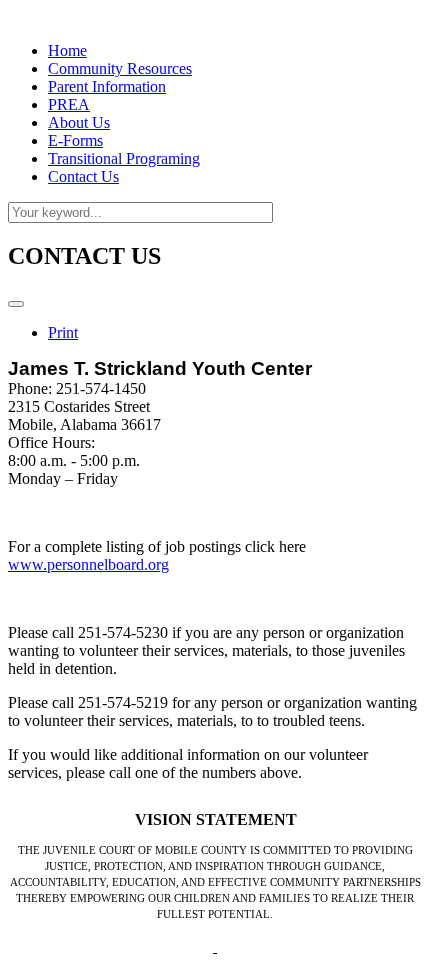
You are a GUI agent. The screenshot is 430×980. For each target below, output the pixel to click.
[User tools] (16, 304)
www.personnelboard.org (88, 564)
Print (63, 332)
